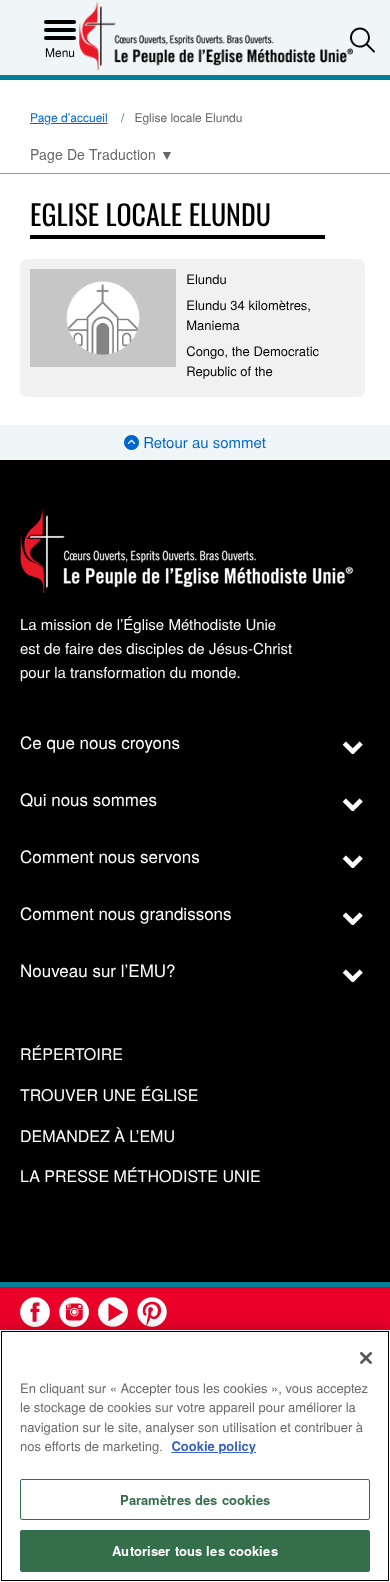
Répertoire (71, 1054)
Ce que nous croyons (100, 741)
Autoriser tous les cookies (194, 1550)
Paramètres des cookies (195, 1499)
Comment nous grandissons (126, 912)
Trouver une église (109, 1095)
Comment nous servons (110, 855)
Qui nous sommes (88, 798)
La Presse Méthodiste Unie (140, 1176)
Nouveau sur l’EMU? (98, 969)
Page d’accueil (69, 117)
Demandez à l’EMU (97, 1136)
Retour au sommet (202, 442)
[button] (362, 39)
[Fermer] (366, 1358)
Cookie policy (213, 1445)
